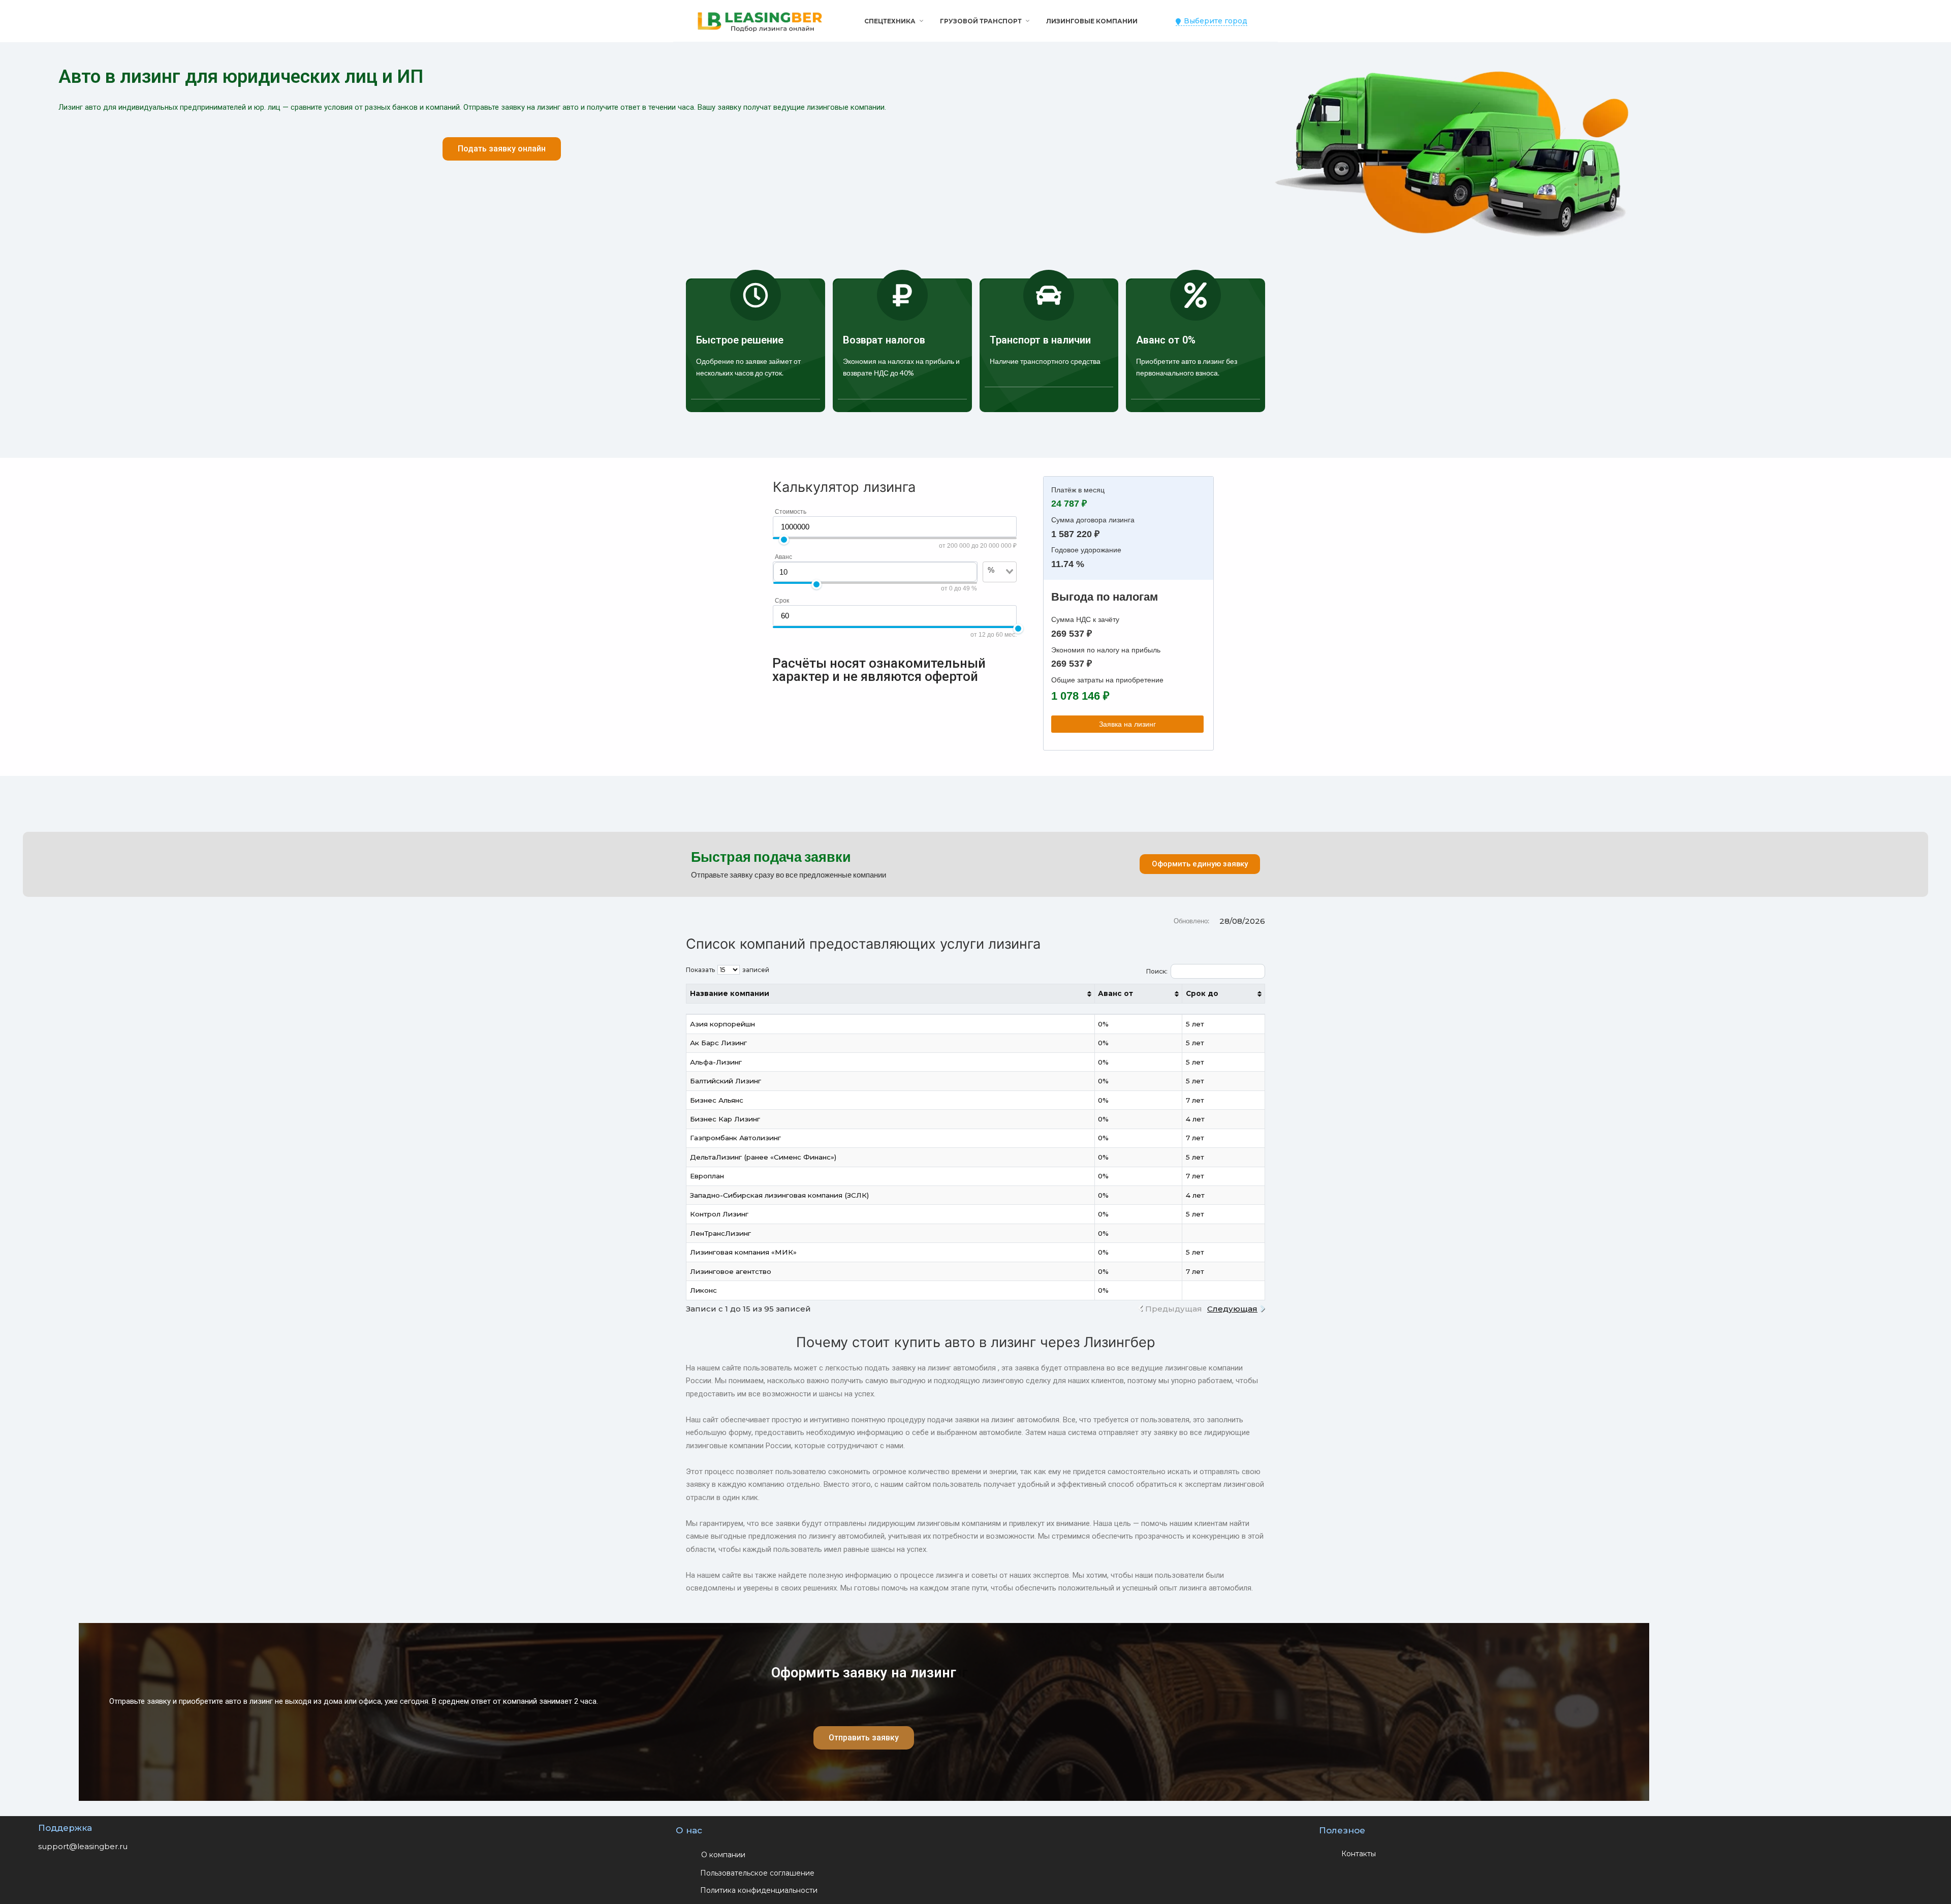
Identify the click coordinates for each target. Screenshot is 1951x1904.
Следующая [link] (1232, 1309)
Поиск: (1157, 971)
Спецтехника (890, 21)
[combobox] (994, 587)
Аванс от (1115, 993)
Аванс (783, 557)
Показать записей (728, 970)
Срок (782, 601)
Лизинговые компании (1092, 21)
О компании (723, 1855)
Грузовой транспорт (981, 21)
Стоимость (791, 512)
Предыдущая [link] (1174, 1309)
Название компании (730, 993)
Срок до (1202, 993)
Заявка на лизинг (1127, 724)
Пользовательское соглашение (757, 1873)
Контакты (1359, 1854)
